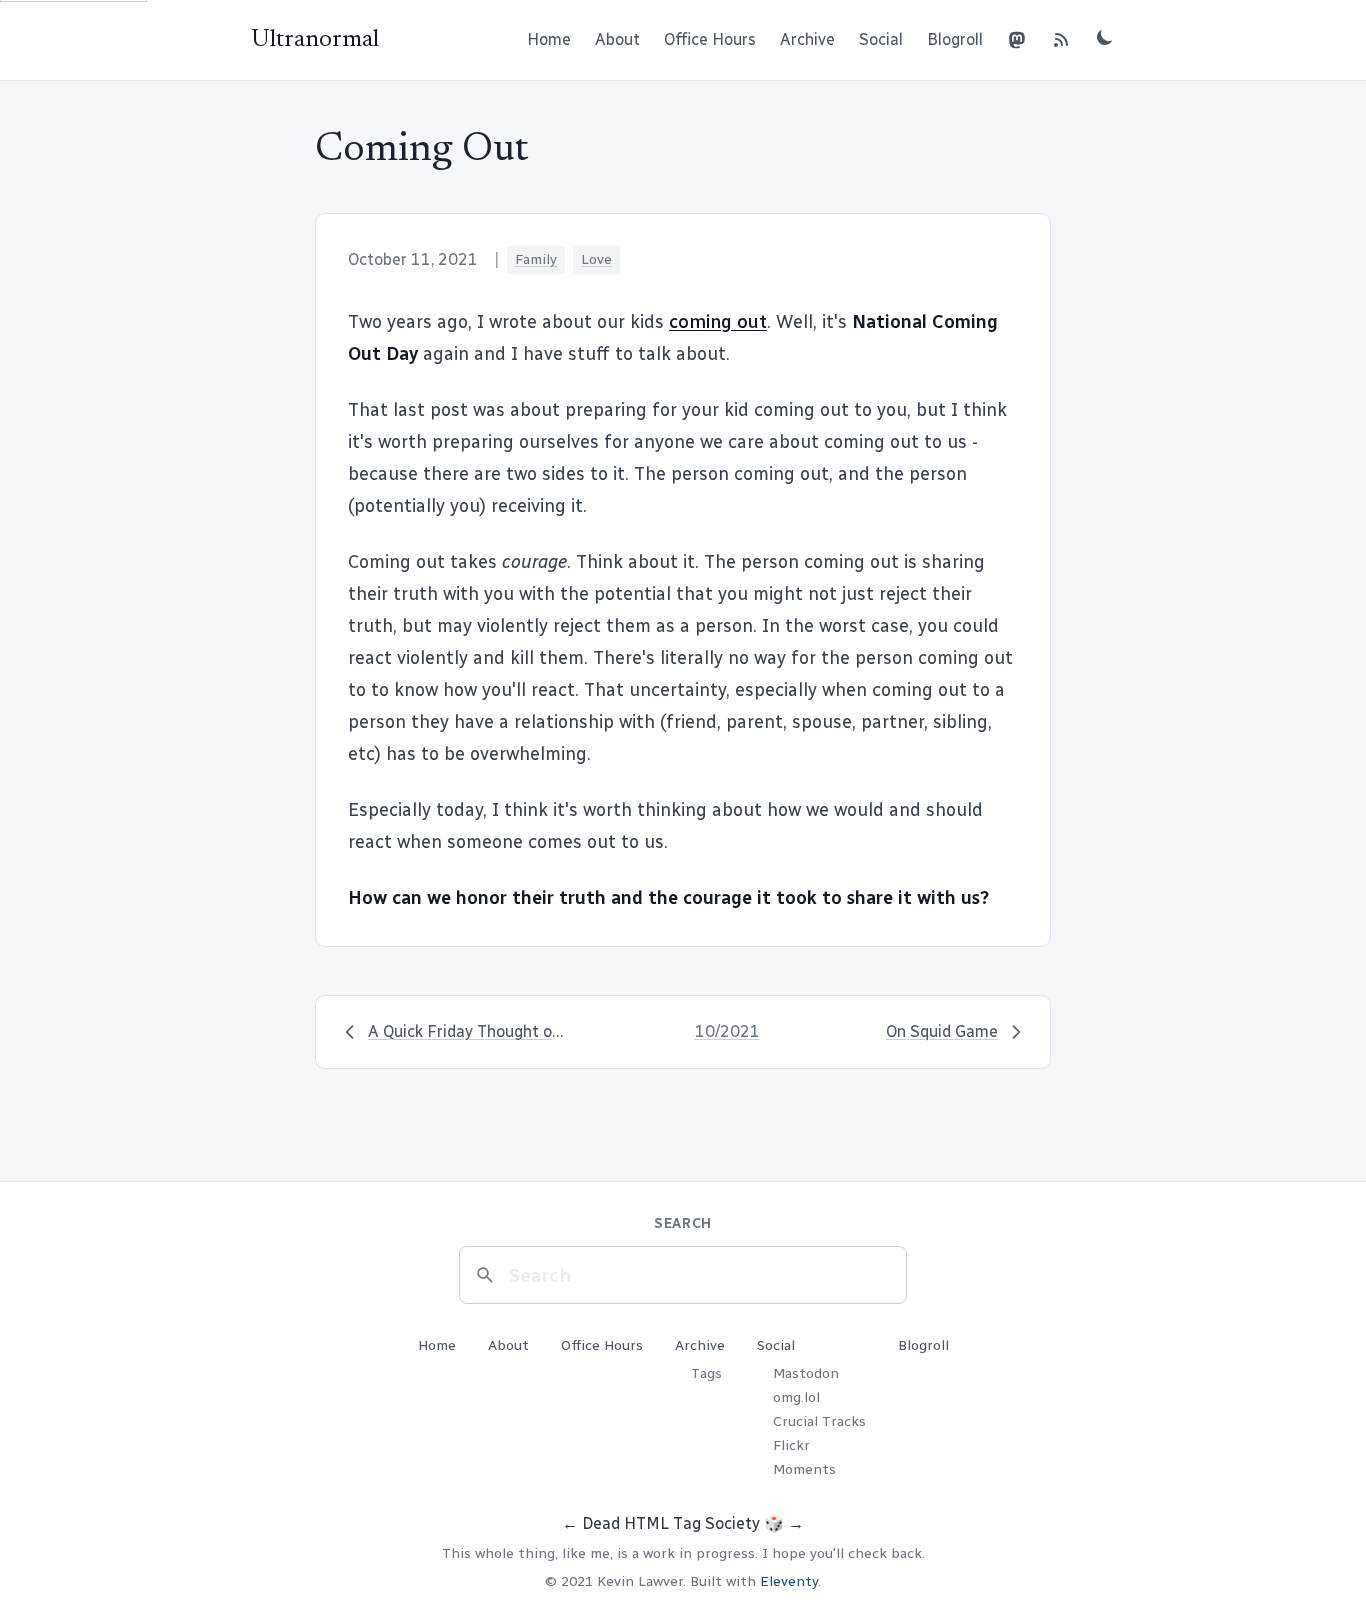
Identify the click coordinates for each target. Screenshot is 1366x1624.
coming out (718, 322)
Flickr (791, 1445)
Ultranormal (315, 40)
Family (536, 259)
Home (549, 39)
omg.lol (796, 1397)
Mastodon (806, 1373)
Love (596, 259)
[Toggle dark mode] (1105, 37)
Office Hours (710, 39)
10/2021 (727, 1031)
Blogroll (955, 39)
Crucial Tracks (819, 1421)
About (617, 39)
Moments (804, 1469)
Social (881, 39)
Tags (706, 1373)
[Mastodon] (1017, 40)
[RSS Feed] (1061, 40)
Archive (807, 39)
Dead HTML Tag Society (671, 1523)
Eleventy (789, 1581)
